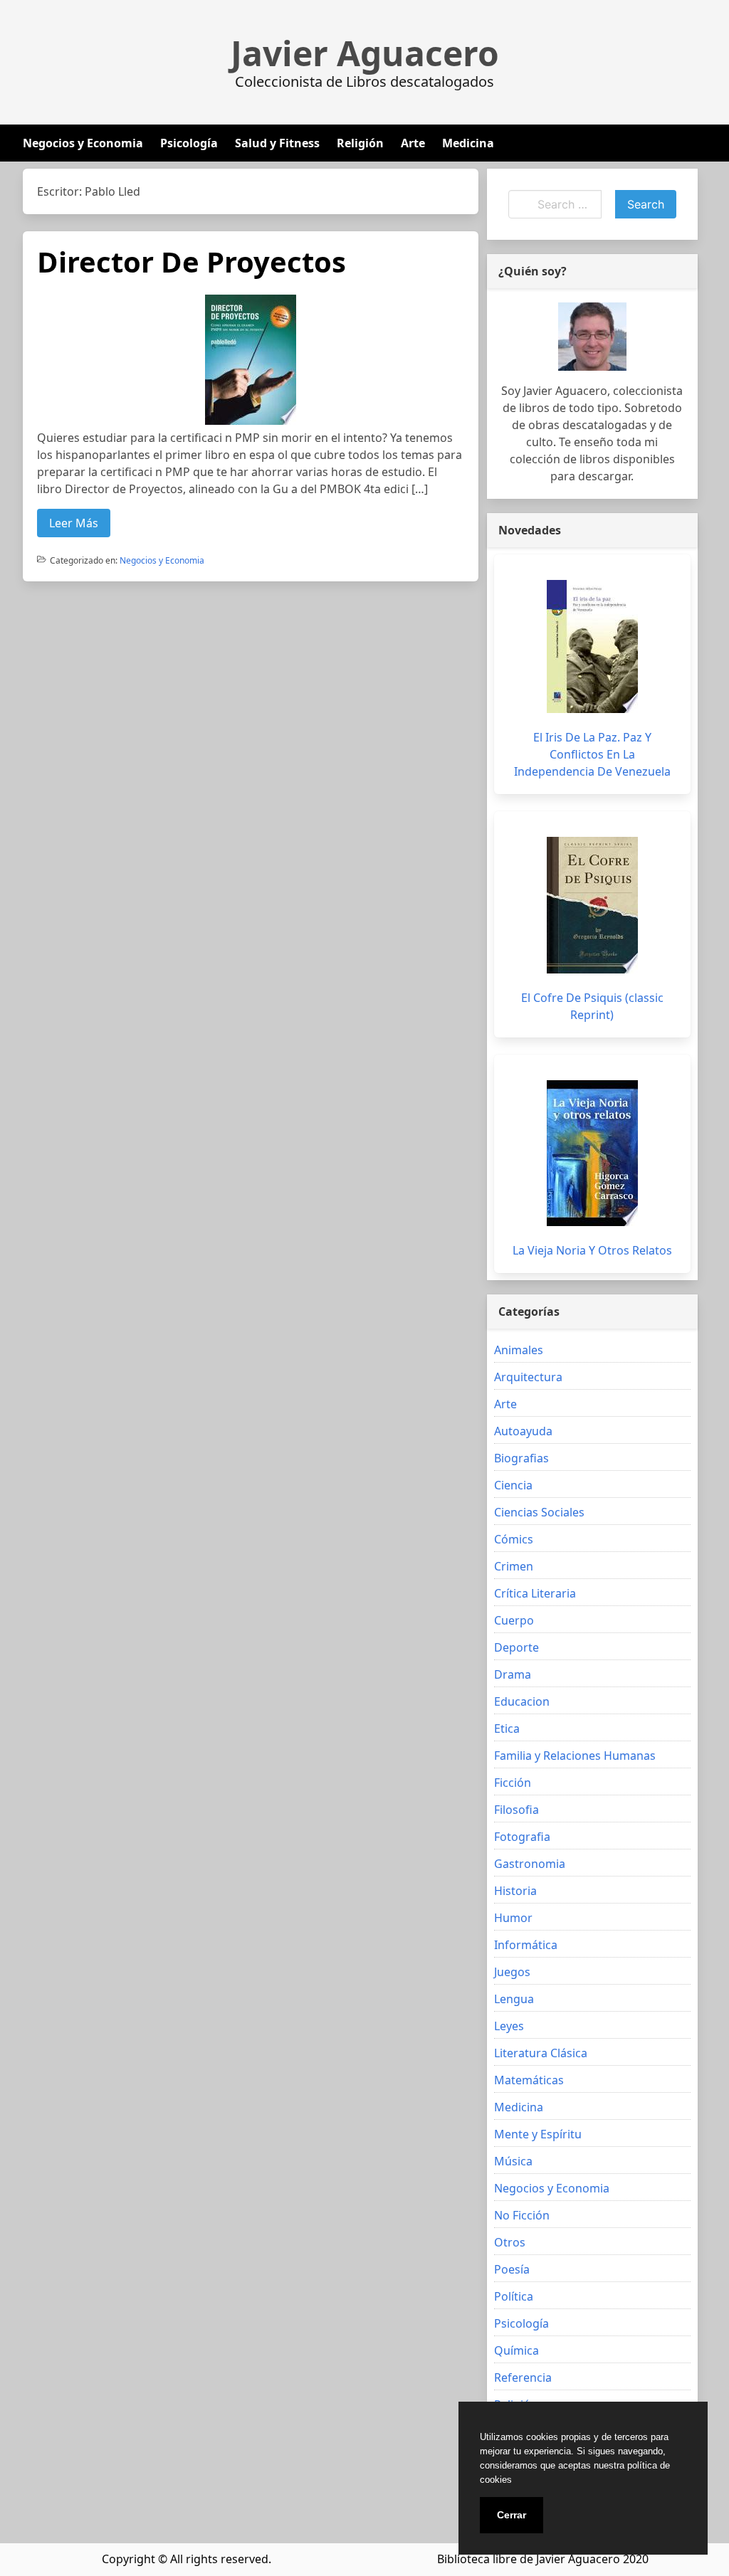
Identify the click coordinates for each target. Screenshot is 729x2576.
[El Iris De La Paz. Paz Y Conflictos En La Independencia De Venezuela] (592, 646)
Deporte (516, 1647)
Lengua (514, 1999)
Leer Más (74, 523)
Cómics (514, 1539)
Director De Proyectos (192, 262)
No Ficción (522, 2215)
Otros (510, 2242)
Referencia (523, 2377)
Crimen (514, 1566)
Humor (513, 1918)
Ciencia (513, 1485)
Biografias (521, 1458)
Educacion (522, 1701)
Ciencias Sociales (539, 1512)
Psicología (189, 143)
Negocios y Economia (83, 143)
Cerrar (512, 2515)
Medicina (468, 143)
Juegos (512, 1972)
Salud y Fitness (277, 143)
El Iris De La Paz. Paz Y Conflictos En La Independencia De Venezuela (592, 754)
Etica (507, 1728)
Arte (413, 143)
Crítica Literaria (535, 1593)
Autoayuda (523, 1431)
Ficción (513, 1783)
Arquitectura (528, 1377)
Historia (515, 1891)
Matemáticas (529, 2080)
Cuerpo (514, 1620)
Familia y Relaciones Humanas (575, 1756)
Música (513, 2161)
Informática (526, 1945)
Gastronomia (530, 1864)
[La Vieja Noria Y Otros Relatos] (592, 1153)
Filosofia (516, 1810)
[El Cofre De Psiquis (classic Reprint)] (592, 905)
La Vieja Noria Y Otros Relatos (592, 1250)
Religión (360, 143)
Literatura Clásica (541, 2053)
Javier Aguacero (365, 53)
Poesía (512, 2269)
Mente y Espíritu (538, 2134)
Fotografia (522, 1837)
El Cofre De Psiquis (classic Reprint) (592, 1006)
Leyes (509, 2026)
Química (516, 2350)
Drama (513, 1674)
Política (514, 2296)
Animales (519, 1350)
